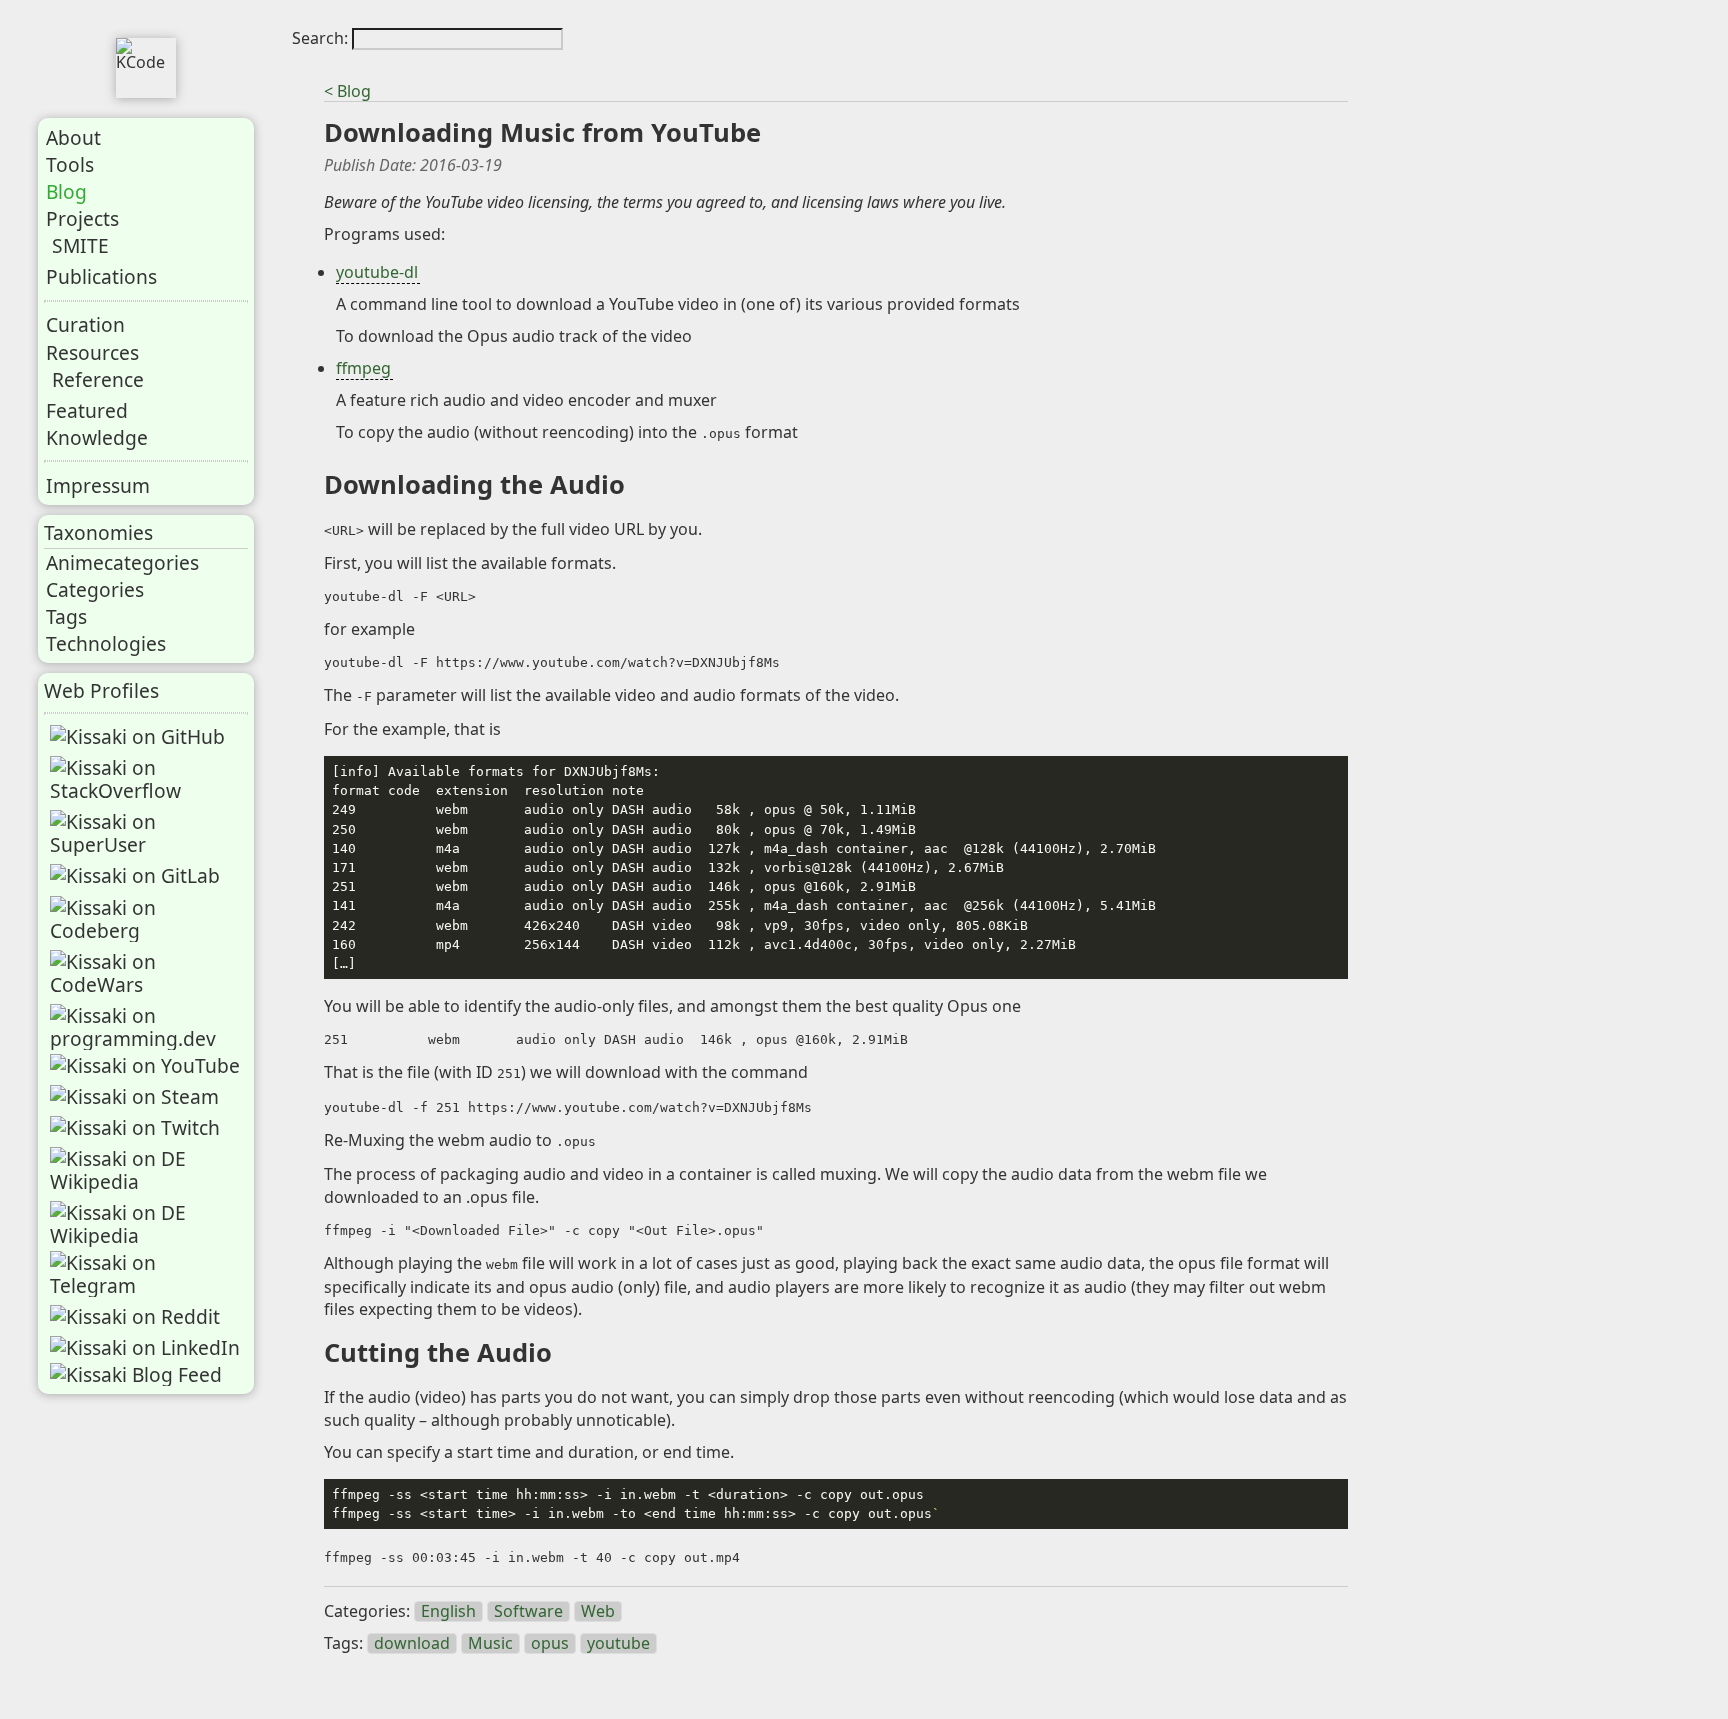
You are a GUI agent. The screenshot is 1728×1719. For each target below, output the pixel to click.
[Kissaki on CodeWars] (148, 973)
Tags (66, 616)
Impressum (98, 485)
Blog (66, 191)
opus (550, 1643)
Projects (82, 218)
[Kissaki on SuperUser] (148, 833)
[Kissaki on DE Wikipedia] (148, 1170)
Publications (101, 276)
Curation (85, 324)
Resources (92, 352)
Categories (95, 589)
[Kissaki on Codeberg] (148, 919)
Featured (87, 410)
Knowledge (97, 437)
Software (528, 1611)
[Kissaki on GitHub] (137, 736)
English (448, 1611)
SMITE (80, 245)
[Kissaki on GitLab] (135, 875)
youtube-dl (377, 272)
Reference (98, 379)
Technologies (106, 643)
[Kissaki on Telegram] (148, 1274)
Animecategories (122, 562)
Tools (70, 164)
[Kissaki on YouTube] (145, 1065)
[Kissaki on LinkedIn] (145, 1347)
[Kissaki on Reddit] (135, 1316)
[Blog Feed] (136, 1374)
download (412, 1643)
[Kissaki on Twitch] (135, 1127)
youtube (618, 1643)
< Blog (347, 91)
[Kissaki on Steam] (134, 1096)
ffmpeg (363, 368)
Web (598, 1611)
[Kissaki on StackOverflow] (148, 779)
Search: (322, 38)
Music (490, 1643)
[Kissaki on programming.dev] (148, 1027)
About (73, 137)
